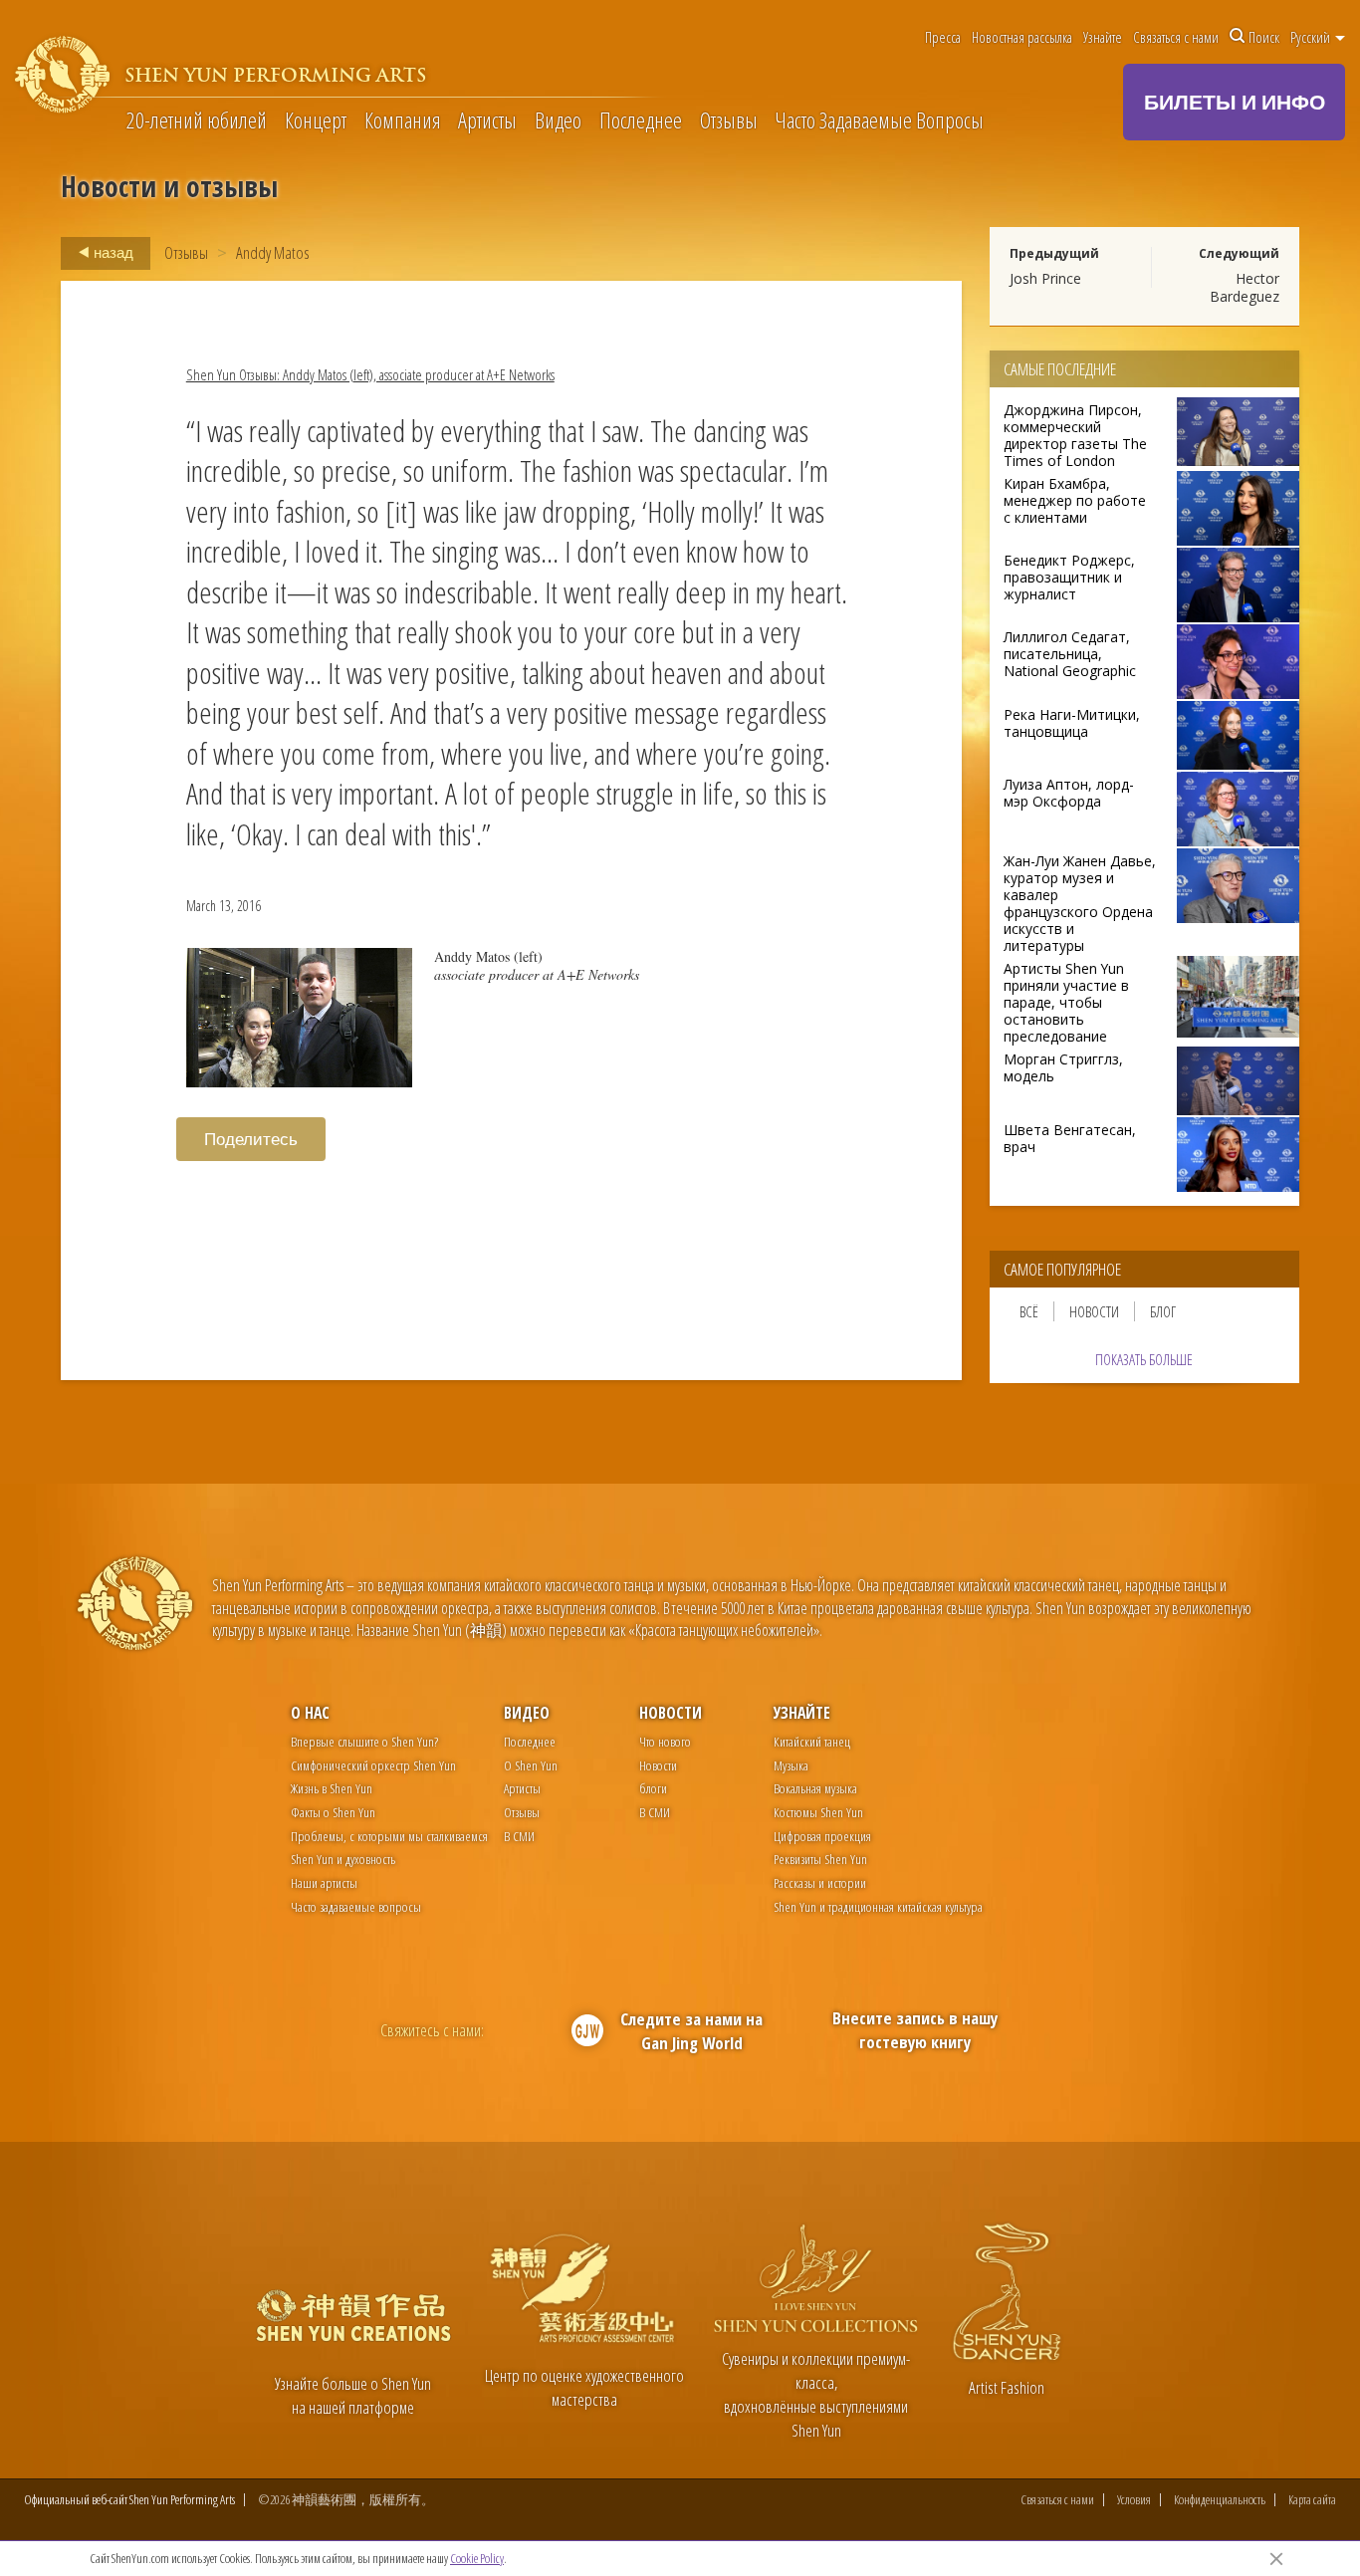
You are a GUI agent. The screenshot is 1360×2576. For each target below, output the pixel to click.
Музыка (791, 1765)
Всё (1029, 1311)
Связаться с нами (1176, 37)
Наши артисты (324, 1882)
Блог (1163, 1311)
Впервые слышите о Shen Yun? (364, 1741)
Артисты (487, 121)
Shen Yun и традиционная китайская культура (878, 1906)
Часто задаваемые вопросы (356, 1906)
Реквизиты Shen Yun (820, 1859)
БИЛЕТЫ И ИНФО (1235, 102)
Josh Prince (1045, 278)
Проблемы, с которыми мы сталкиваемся (389, 1836)
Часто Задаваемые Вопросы (879, 121)
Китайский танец (812, 1741)
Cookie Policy (477, 2558)
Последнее (641, 121)
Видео (558, 121)
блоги (653, 1788)
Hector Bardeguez (1245, 287)
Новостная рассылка (1022, 37)
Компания (403, 121)
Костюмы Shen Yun (818, 1812)
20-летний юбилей (197, 121)
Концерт (316, 121)
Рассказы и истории (820, 1882)
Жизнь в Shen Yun (332, 1788)
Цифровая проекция (822, 1836)
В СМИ (519, 1836)
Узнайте (1103, 37)
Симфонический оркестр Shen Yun (373, 1765)
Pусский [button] (1312, 37)
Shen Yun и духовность (343, 1859)
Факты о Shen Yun (333, 1812)
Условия (1134, 2500)
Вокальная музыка (815, 1788)
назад (112, 252)
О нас (310, 1713)
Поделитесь (251, 1139)
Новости (1094, 1311)
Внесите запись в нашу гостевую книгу (915, 2030)
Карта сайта (1312, 2500)
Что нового (665, 1741)
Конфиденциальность (1220, 2500)
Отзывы (729, 121)
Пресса (943, 37)
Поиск (1264, 37)
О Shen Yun (531, 1765)
